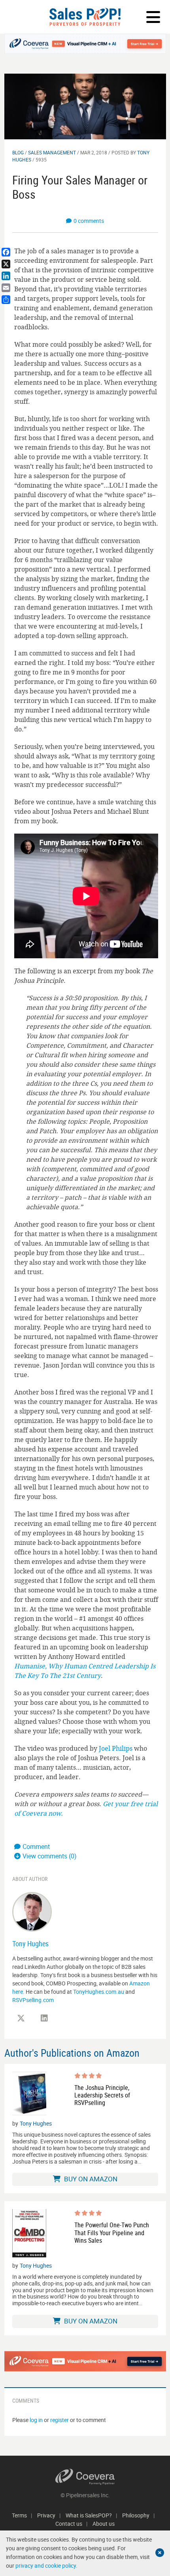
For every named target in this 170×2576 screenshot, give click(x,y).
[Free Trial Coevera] (85, 44)
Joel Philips (116, 1748)
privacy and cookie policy (46, 2566)
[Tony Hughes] (32, 1911)
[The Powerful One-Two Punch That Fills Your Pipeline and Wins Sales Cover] (29, 2233)
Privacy (46, 2515)
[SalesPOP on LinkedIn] (44, 2018)
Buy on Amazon (90, 2179)
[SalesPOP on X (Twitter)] (21, 2018)
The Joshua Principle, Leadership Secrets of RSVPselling (102, 2095)
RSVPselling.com (33, 2000)
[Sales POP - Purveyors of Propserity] (85, 17)
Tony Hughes (30, 1943)
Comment (36, 1847)
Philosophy (136, 2515)
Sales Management (52, 152)
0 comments (89, 221)
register (59, 2420)
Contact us (69, 2524)
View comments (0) (50, 1856)
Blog (18, 152)
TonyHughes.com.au (99, 1992)
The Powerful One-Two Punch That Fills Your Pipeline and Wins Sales (112, 2233)
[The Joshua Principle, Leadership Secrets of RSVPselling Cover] (29, 2094)
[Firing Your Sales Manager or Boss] (85, 106)
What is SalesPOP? (89, 2515)
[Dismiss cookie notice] (160, 2553)
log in (36, 2420)
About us (104, 2524)
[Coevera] (85, 2477)
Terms (19, 2515)
